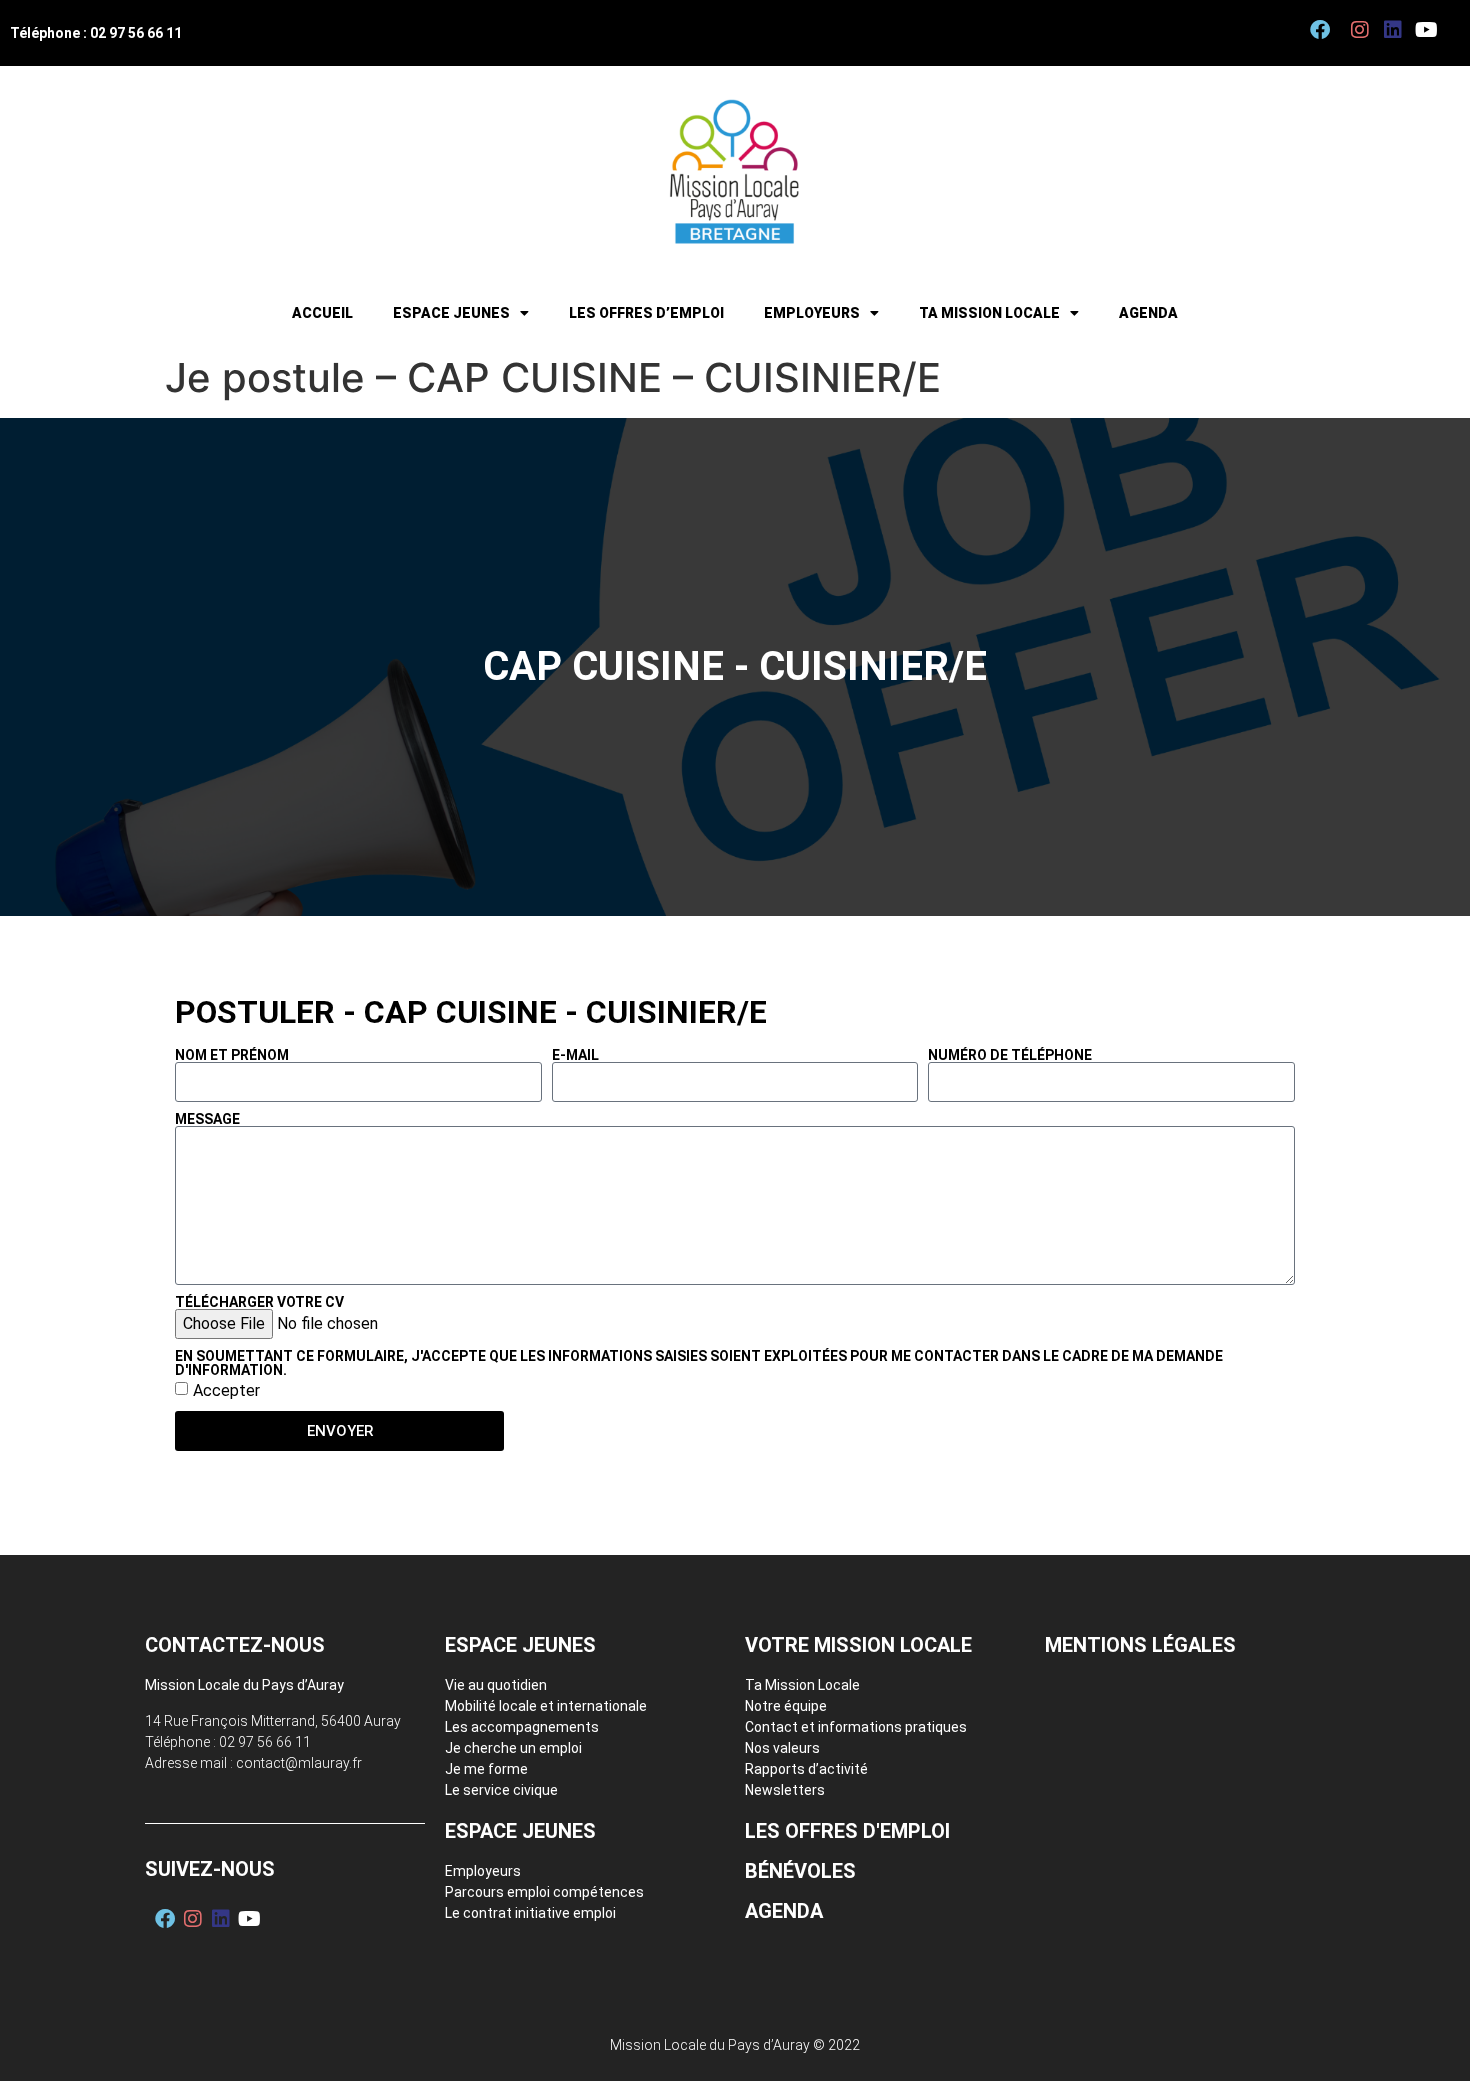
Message (207, 1119)
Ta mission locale (989, 313)
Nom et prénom (232, 1055)
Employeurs (812, 313)
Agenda (1148, 313)
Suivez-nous (210, 1869)
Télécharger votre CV (259, 1302)
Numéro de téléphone (1010, 1055)
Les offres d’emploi (646, 313)
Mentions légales (1140, 1645)
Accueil (322, 313)
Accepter (226, 1390)
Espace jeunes (451, 313)
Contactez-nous (235, 1645)
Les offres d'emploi (847, 1831)
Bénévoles (800, 1871)
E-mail (575, 1055)
